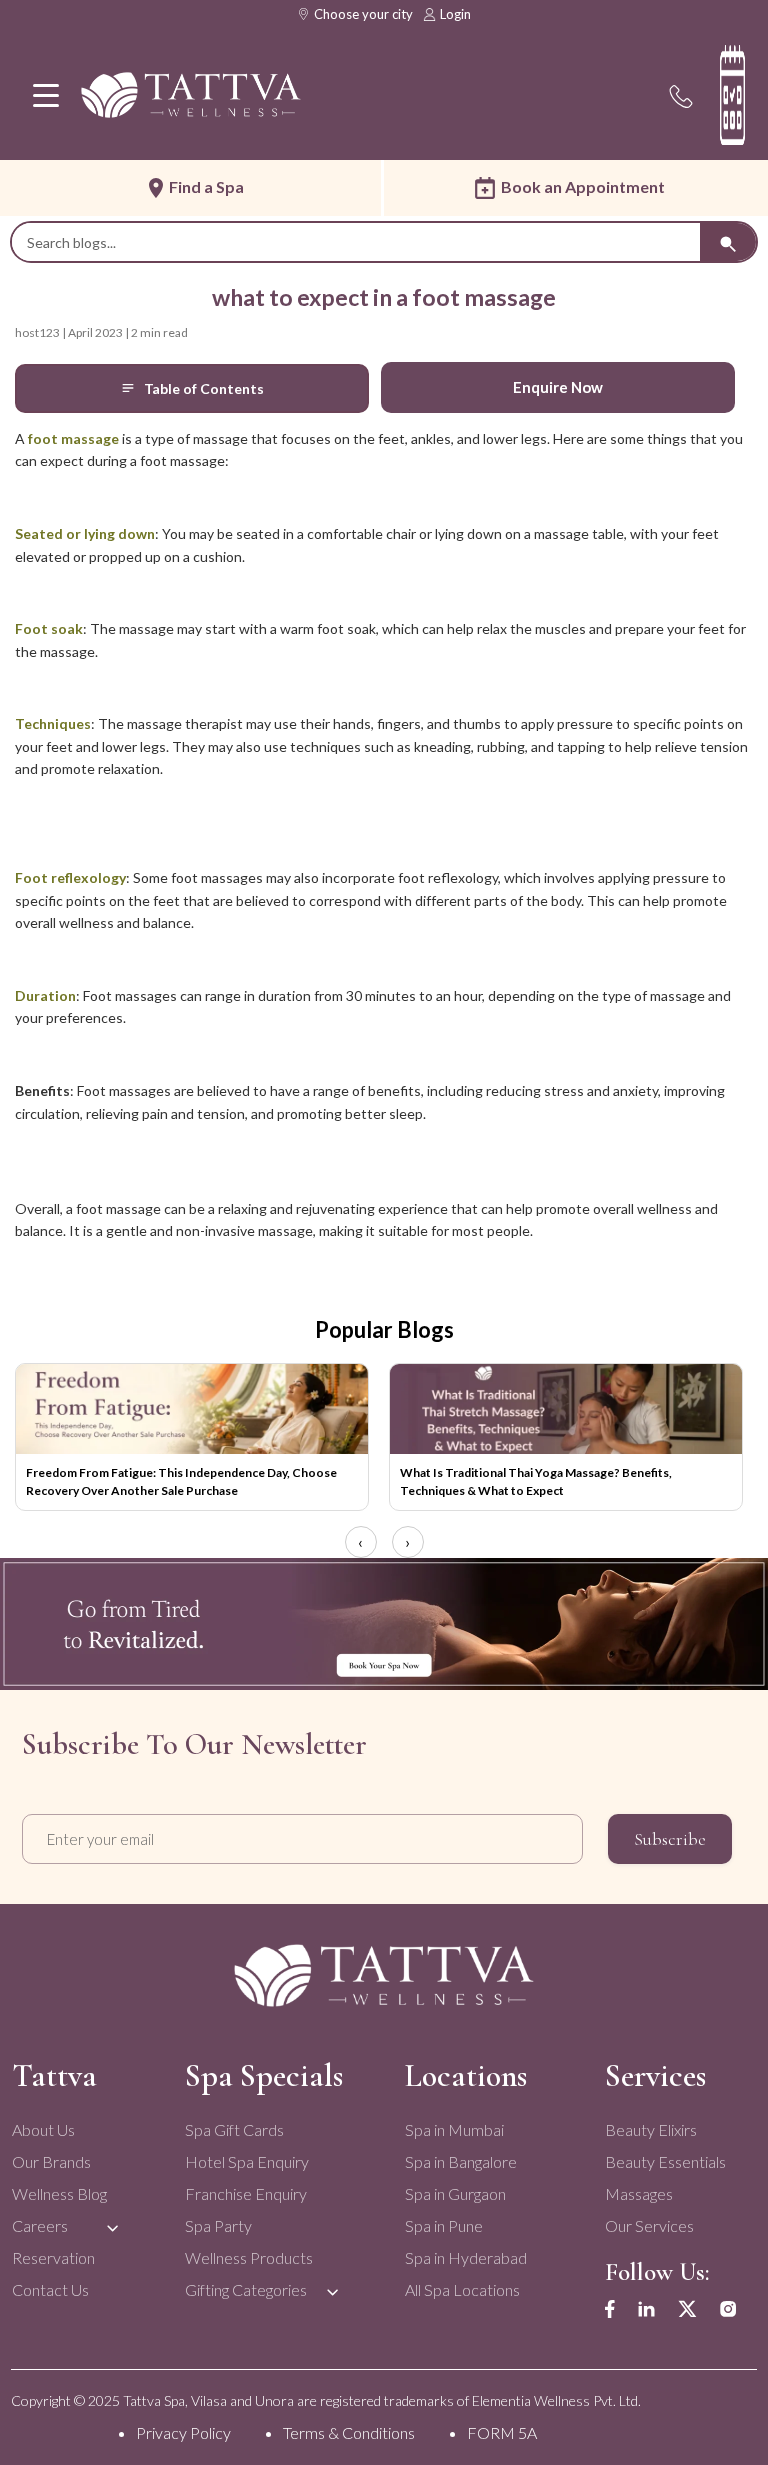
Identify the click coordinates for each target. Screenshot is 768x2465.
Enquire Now (558, 387)
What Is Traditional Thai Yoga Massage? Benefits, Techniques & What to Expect (536, 1481)
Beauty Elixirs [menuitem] (651, 2129)
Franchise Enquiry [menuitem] (246, 2193)
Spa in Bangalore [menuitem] (461, 2161)
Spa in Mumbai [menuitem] (454, 2129)
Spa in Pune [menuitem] (444, 2225)
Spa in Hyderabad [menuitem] (466, 2257)
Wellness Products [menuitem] (249, 2257)
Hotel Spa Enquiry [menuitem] (247, 2161)
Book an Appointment (583, 186)
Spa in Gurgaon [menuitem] (455, 2193)
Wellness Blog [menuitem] (59, 2193)
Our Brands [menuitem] (51, 2161)
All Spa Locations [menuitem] (462, 2289)
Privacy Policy (183, 2432)
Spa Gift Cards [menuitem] (234, 2129)
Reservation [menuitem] (53, 2257)
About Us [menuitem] (43, 2129)
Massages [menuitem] (639, 2193)
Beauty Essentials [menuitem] (665, 2161)
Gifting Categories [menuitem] (246, 2289)
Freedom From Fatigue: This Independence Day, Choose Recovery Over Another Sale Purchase (181, 1481)
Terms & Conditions (349, 2432)
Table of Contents (204, 388)
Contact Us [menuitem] (50, 2289)
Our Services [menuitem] (649, 2225)
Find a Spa (206, 186)
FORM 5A (502, 2432)
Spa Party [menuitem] (218, 2225)
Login (455, 14)
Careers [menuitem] (40, 2225)
